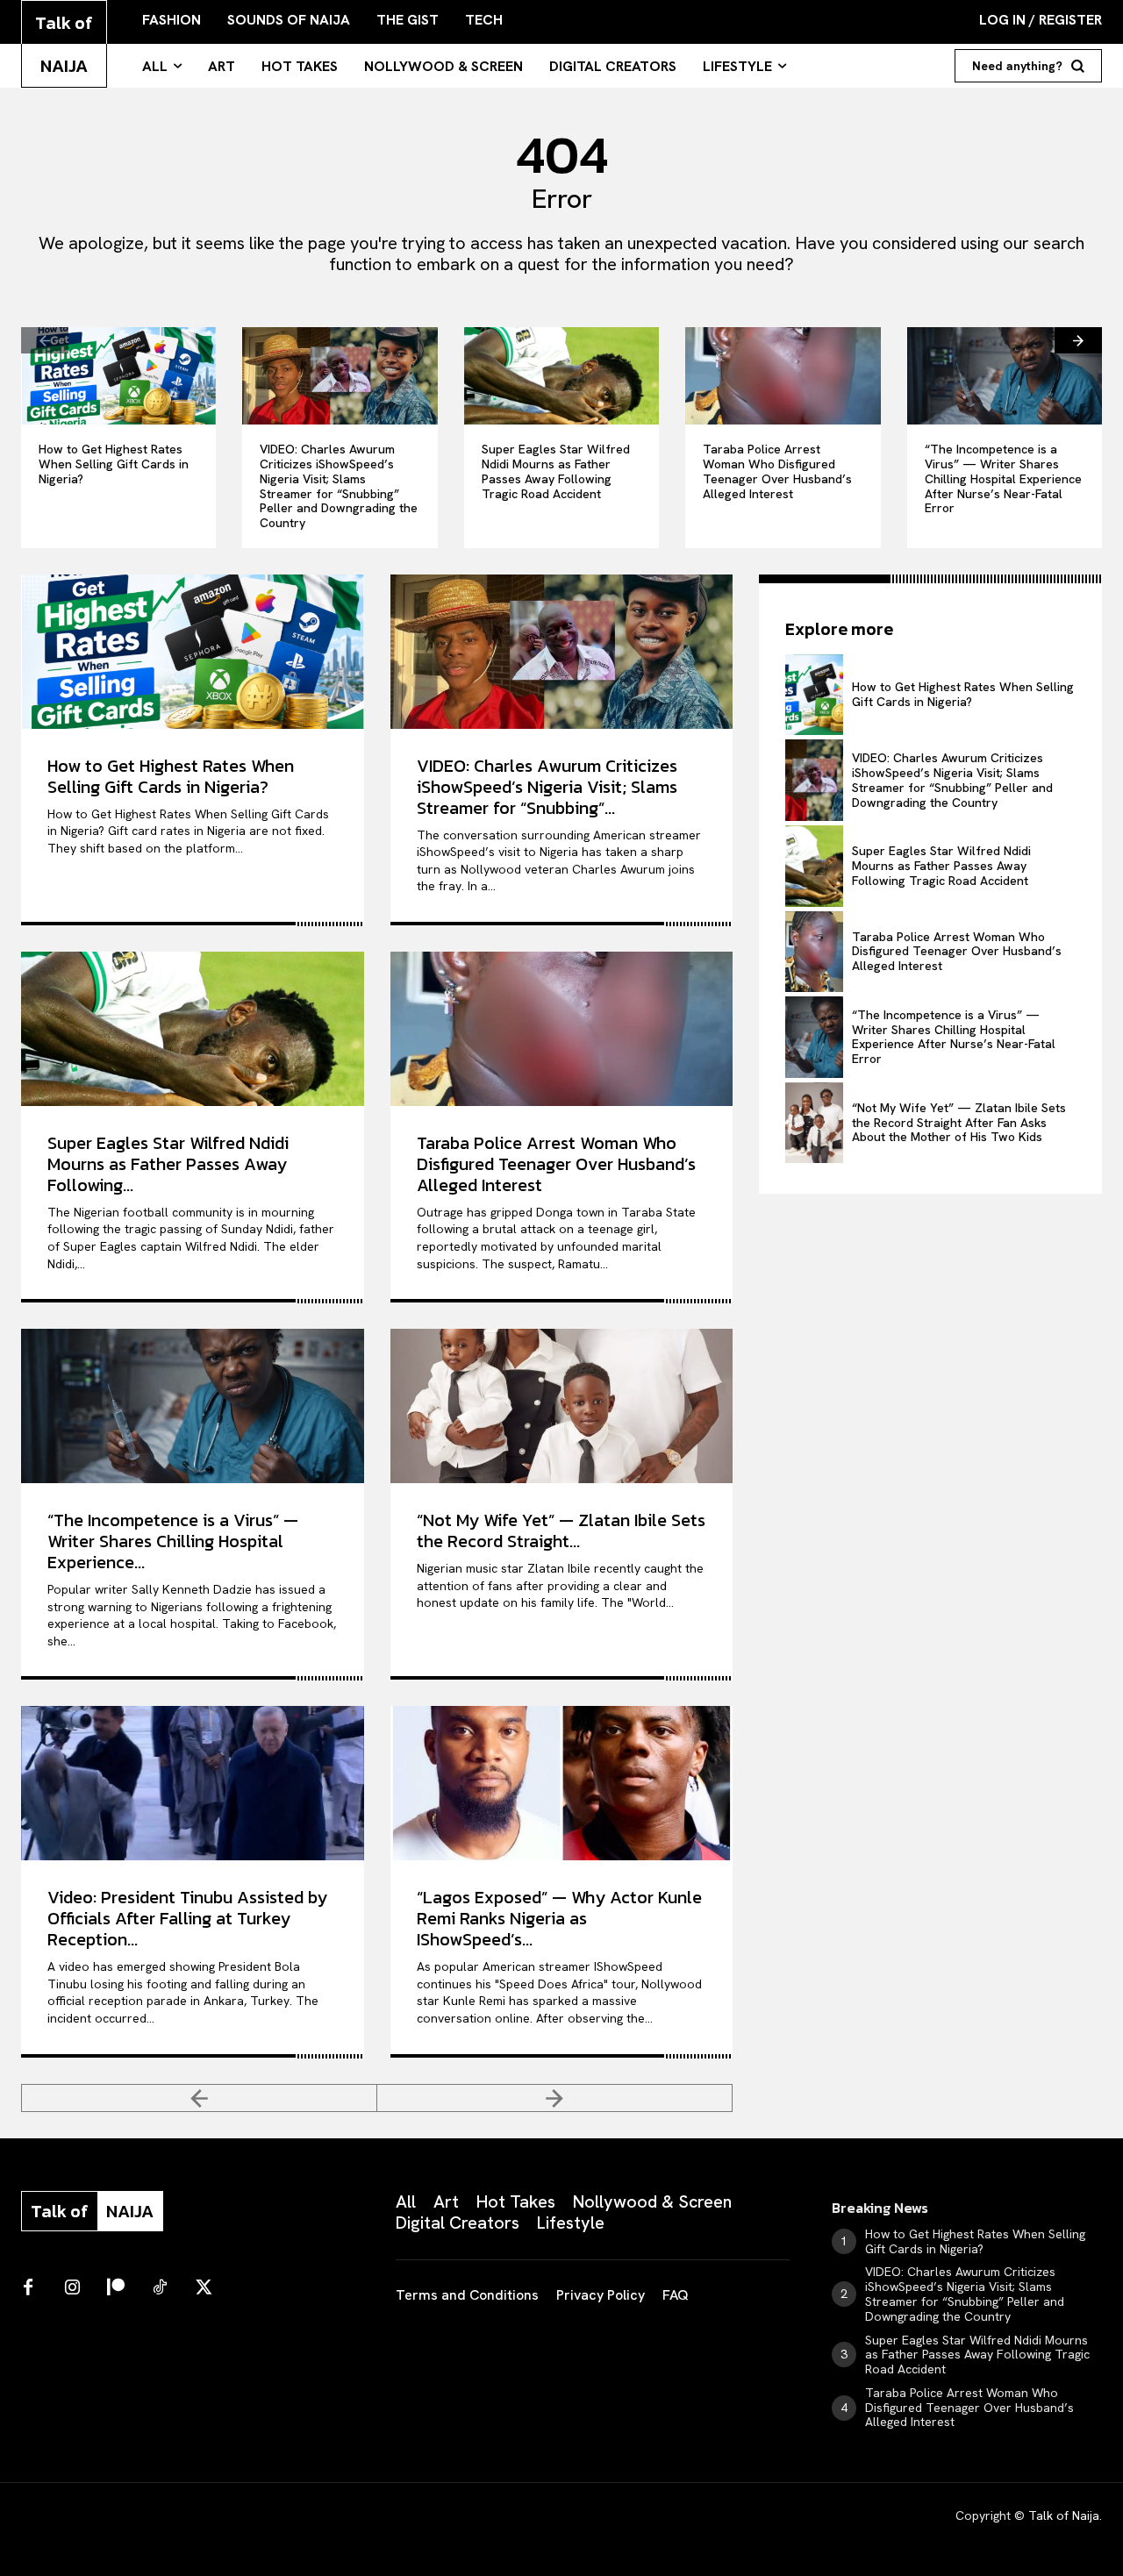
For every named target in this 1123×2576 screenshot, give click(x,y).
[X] (204, 2288)
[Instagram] (72, 2288)
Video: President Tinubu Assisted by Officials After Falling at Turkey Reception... (187, 1918)
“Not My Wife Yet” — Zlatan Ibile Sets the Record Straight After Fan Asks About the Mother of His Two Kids (959, 1123)
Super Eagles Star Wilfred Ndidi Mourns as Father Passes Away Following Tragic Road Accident (556, 471)
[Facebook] (28, 2288)
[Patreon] (116, 2288)
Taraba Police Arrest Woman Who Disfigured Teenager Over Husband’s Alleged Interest (777, 471)
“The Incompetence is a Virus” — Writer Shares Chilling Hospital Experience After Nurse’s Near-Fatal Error (1003, 478)
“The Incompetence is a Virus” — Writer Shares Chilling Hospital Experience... (173, 1541)
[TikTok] (160, 2288)
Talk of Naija (1064, 2515)
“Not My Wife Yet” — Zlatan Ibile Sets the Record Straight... (561, 1531)
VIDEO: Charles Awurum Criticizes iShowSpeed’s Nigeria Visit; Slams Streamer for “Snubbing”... (547, 787)
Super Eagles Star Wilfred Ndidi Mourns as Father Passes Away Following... (168, 1164)
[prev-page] (45, 340)
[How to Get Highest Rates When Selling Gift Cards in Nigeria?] (118, 376)
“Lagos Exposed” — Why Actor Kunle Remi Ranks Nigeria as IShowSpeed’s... (559, 1918)
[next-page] (1078, 340)
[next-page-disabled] (555, 2098)
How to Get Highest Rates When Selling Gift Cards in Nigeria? (114, 464)
